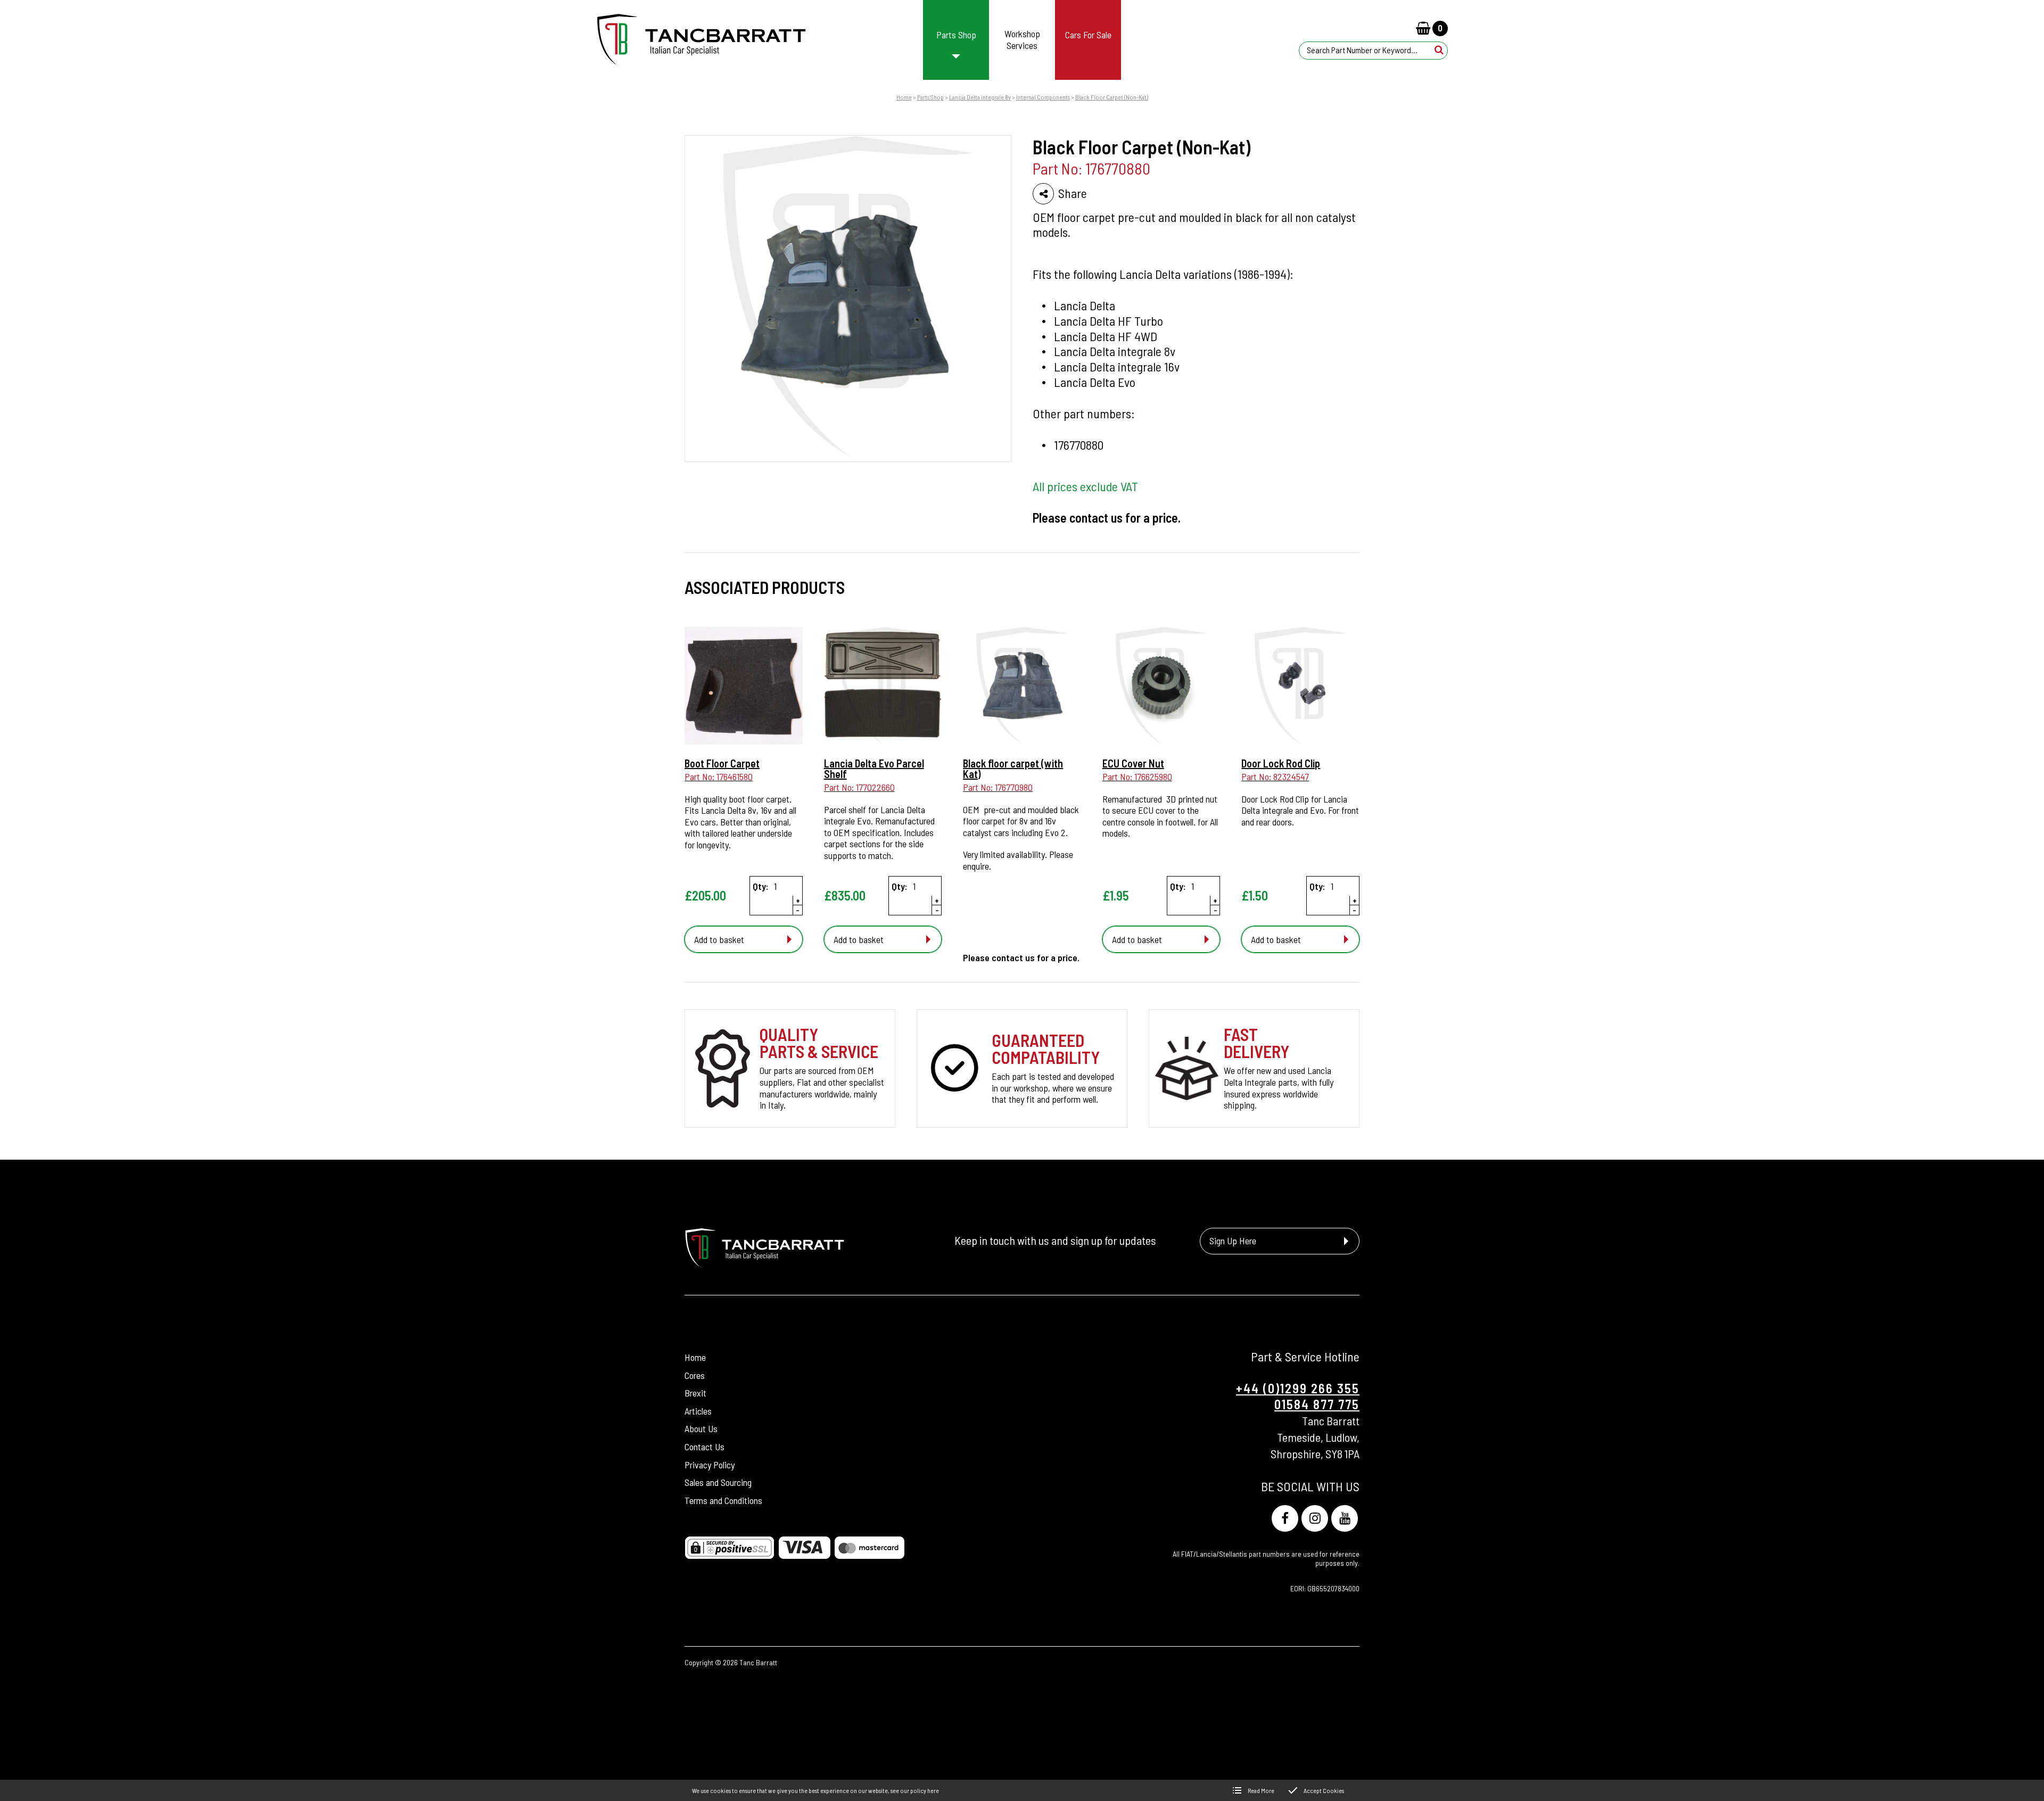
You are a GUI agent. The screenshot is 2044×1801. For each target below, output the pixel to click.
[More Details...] (744, 687)
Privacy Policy (710, 1465)
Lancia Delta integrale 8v (980, 97)
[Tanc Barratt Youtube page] (1345, 1518)
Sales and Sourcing (718, 1482)
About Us (701, 1428)
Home (904, 97)
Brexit (695, 1393)
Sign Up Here (1233, 1241)
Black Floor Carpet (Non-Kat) (1112, 97)
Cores (695, 1375)
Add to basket (719, 939)
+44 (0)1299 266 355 (1298, 1388)
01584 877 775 (1317, 1404)
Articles (698, 1411)
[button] (1439, 50)
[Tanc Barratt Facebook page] (1285, 1518)
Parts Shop (930, 97)
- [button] (798, 910)
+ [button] (798, 900)
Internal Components (1043, 97)
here (933, 1790)
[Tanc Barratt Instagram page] (1315, 1518)
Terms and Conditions (723, 1500)
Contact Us (704, 1447)
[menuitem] (956, 40)
